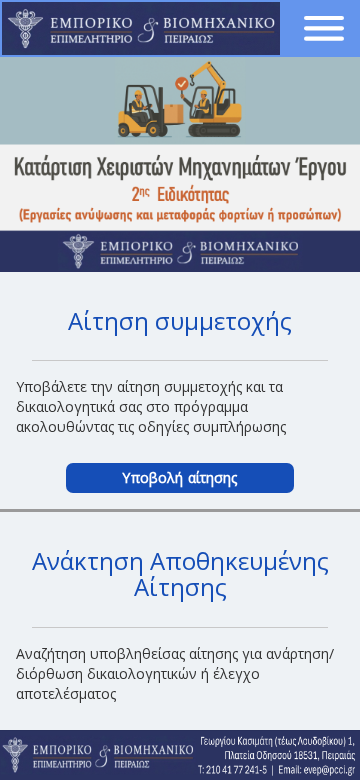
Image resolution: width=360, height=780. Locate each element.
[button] (324, 28)
